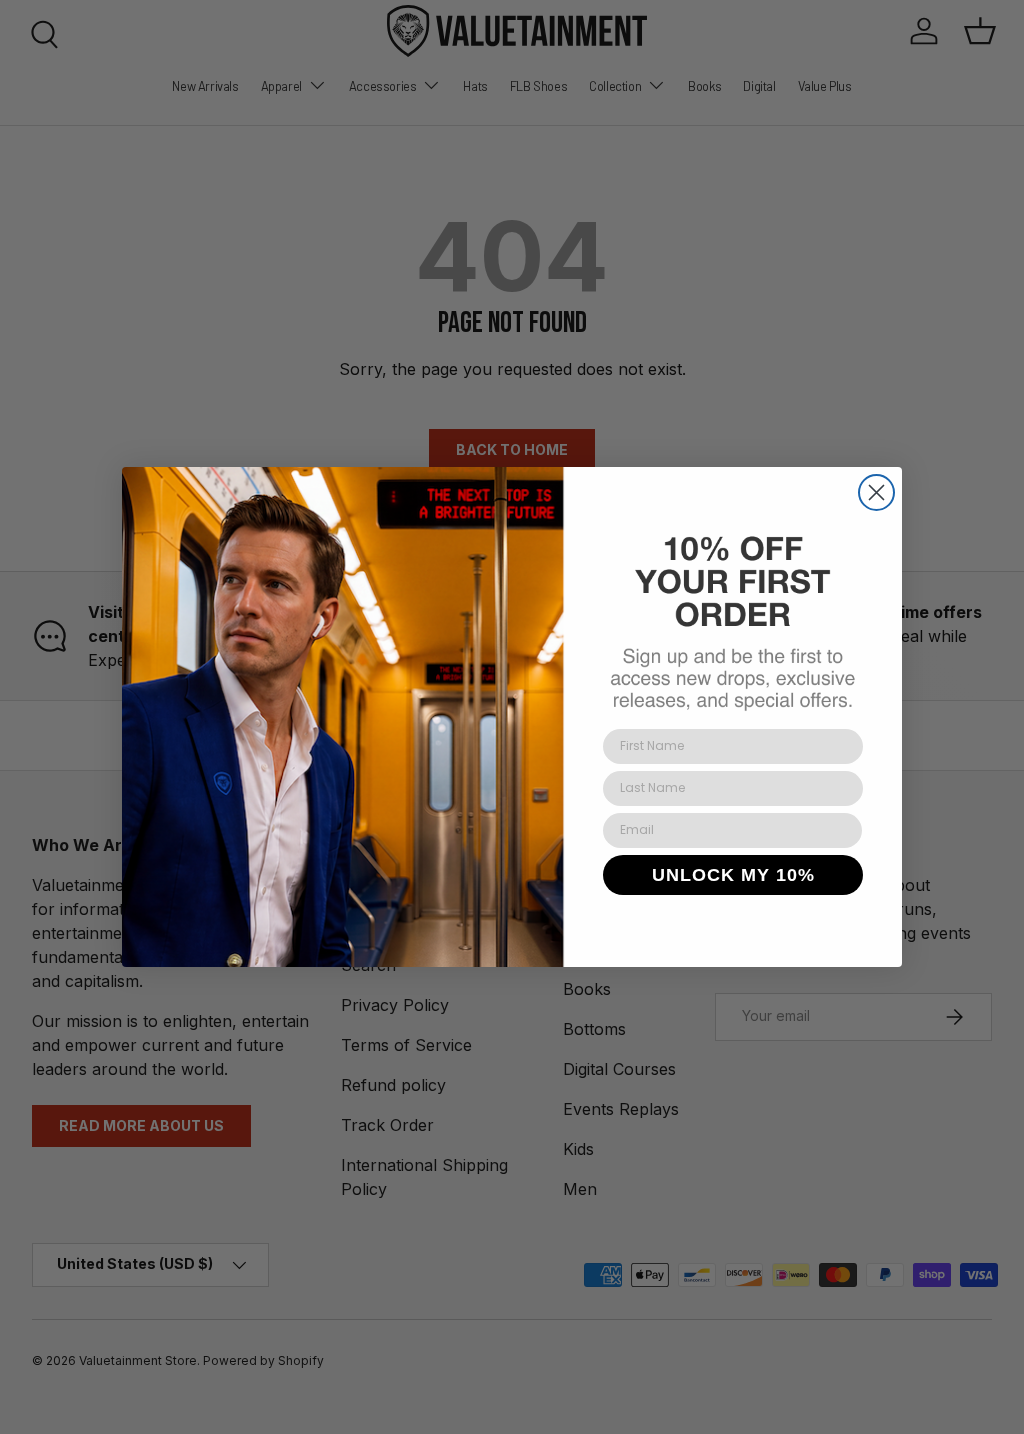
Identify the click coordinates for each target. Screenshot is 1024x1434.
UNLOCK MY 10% (733, 875)
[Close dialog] (876, 492)
